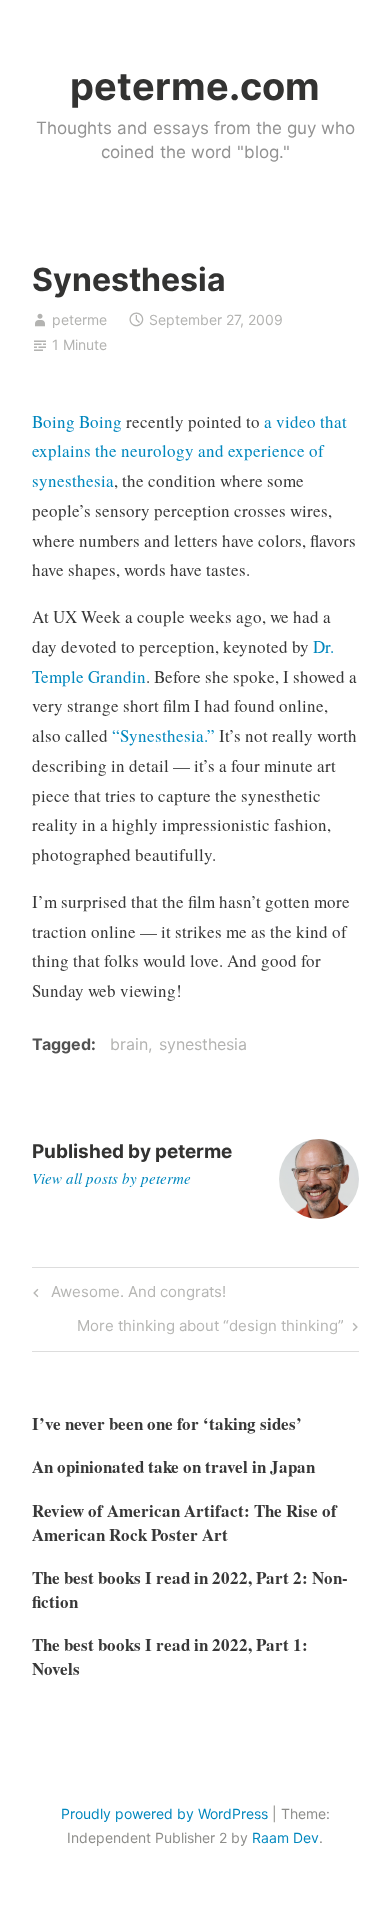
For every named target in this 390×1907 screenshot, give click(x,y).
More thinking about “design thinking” (210, 1329)
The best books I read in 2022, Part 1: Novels (170, 1656)
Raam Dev (285, 1837)
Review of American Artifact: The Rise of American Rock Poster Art (184, 1522)
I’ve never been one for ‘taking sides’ (167, 1423)
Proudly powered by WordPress (164, 1813)
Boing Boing (77, 421)
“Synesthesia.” (163, 735)
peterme (79, 319)
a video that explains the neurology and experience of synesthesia (189, 451)
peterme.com (195, 86)
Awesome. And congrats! (135, 1295)
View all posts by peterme (111, 1178)
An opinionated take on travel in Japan (173, 1466)
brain (129, 1044)
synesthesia (203, 1044)
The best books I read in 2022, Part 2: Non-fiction (190, 1589)
